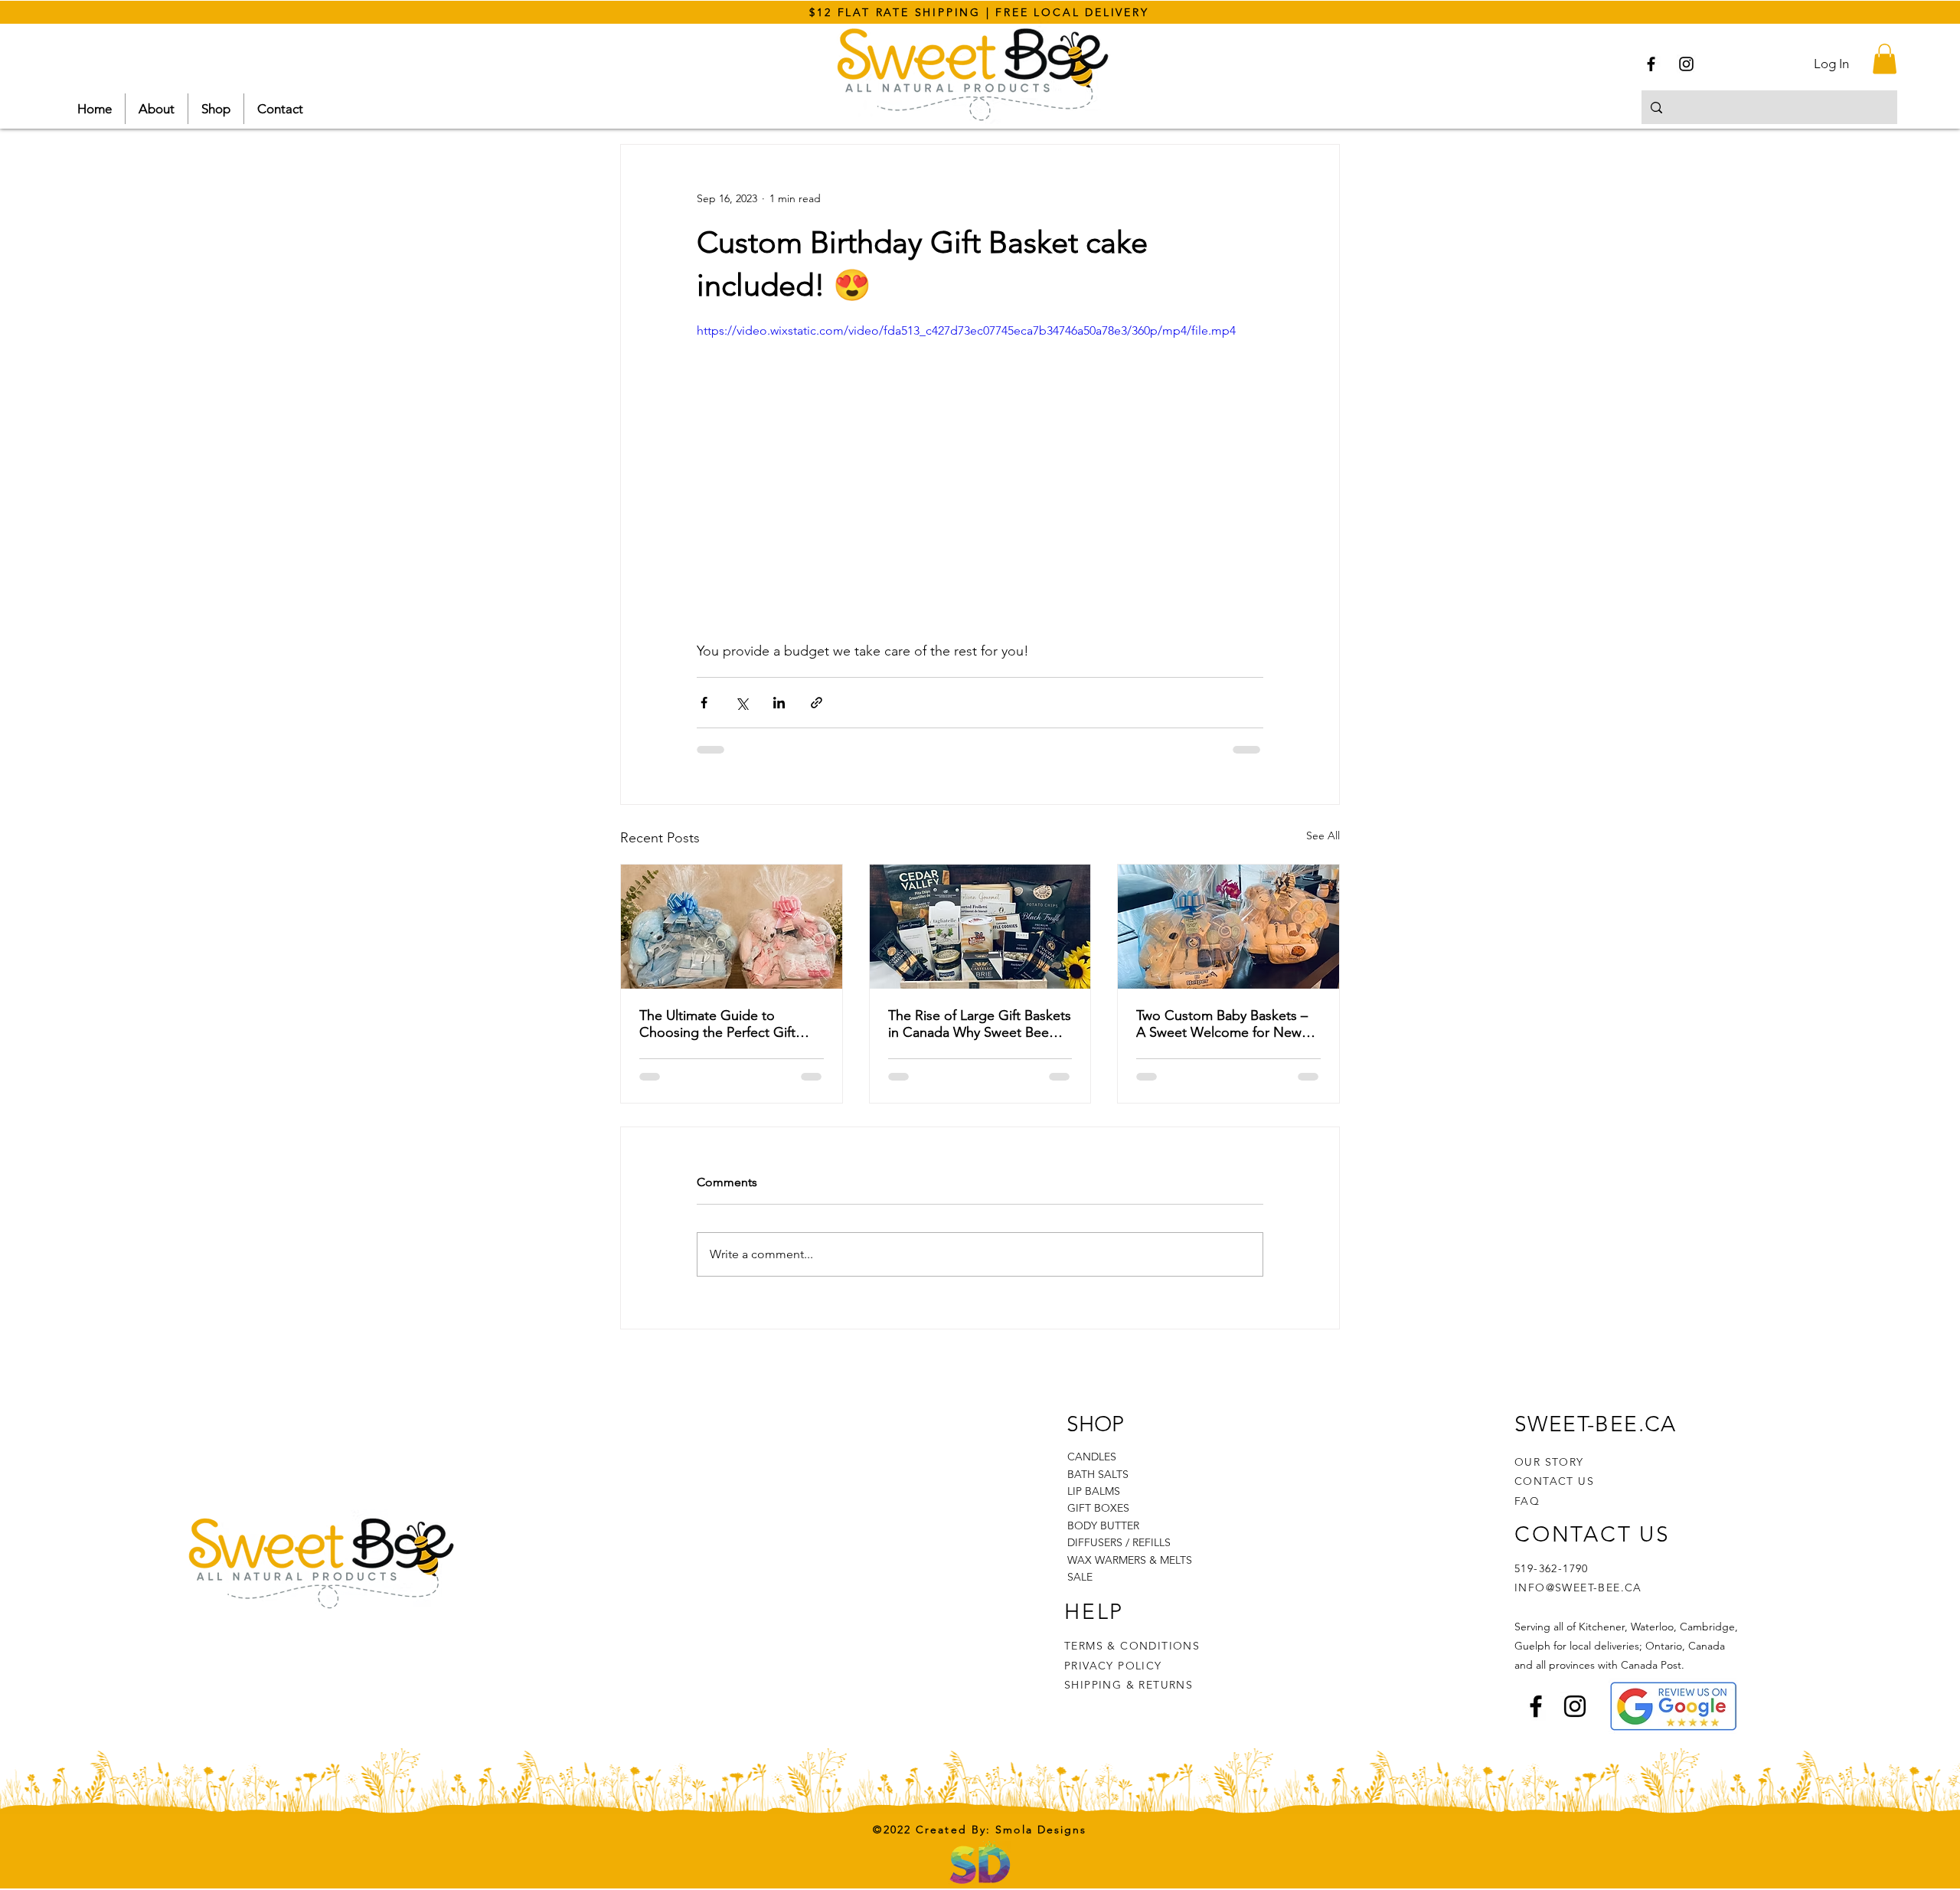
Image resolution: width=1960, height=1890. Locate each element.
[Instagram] (1686, 64)
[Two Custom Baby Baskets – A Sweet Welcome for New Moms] (1228, 927)
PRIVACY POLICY (1115, 1666)
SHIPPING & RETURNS (1129, 1685)
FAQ (1527, 1501)
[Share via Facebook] (704, 703)
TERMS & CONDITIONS (1132, 1646)
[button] (1885, 59)
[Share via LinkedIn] (779, 703)
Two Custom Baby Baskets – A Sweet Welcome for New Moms (1222, 1024)
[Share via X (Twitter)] (742, 703)
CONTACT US (1554, 1481)
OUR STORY (1549, 1462)
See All (1323, 835)
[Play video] (980, 481)
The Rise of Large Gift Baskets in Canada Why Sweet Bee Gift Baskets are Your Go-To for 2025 (980, 1024)
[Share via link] (817, 703)
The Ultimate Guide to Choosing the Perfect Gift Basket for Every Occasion (719, 1024)
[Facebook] (1651, 64)
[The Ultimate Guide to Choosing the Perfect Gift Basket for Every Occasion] (732, 927)
